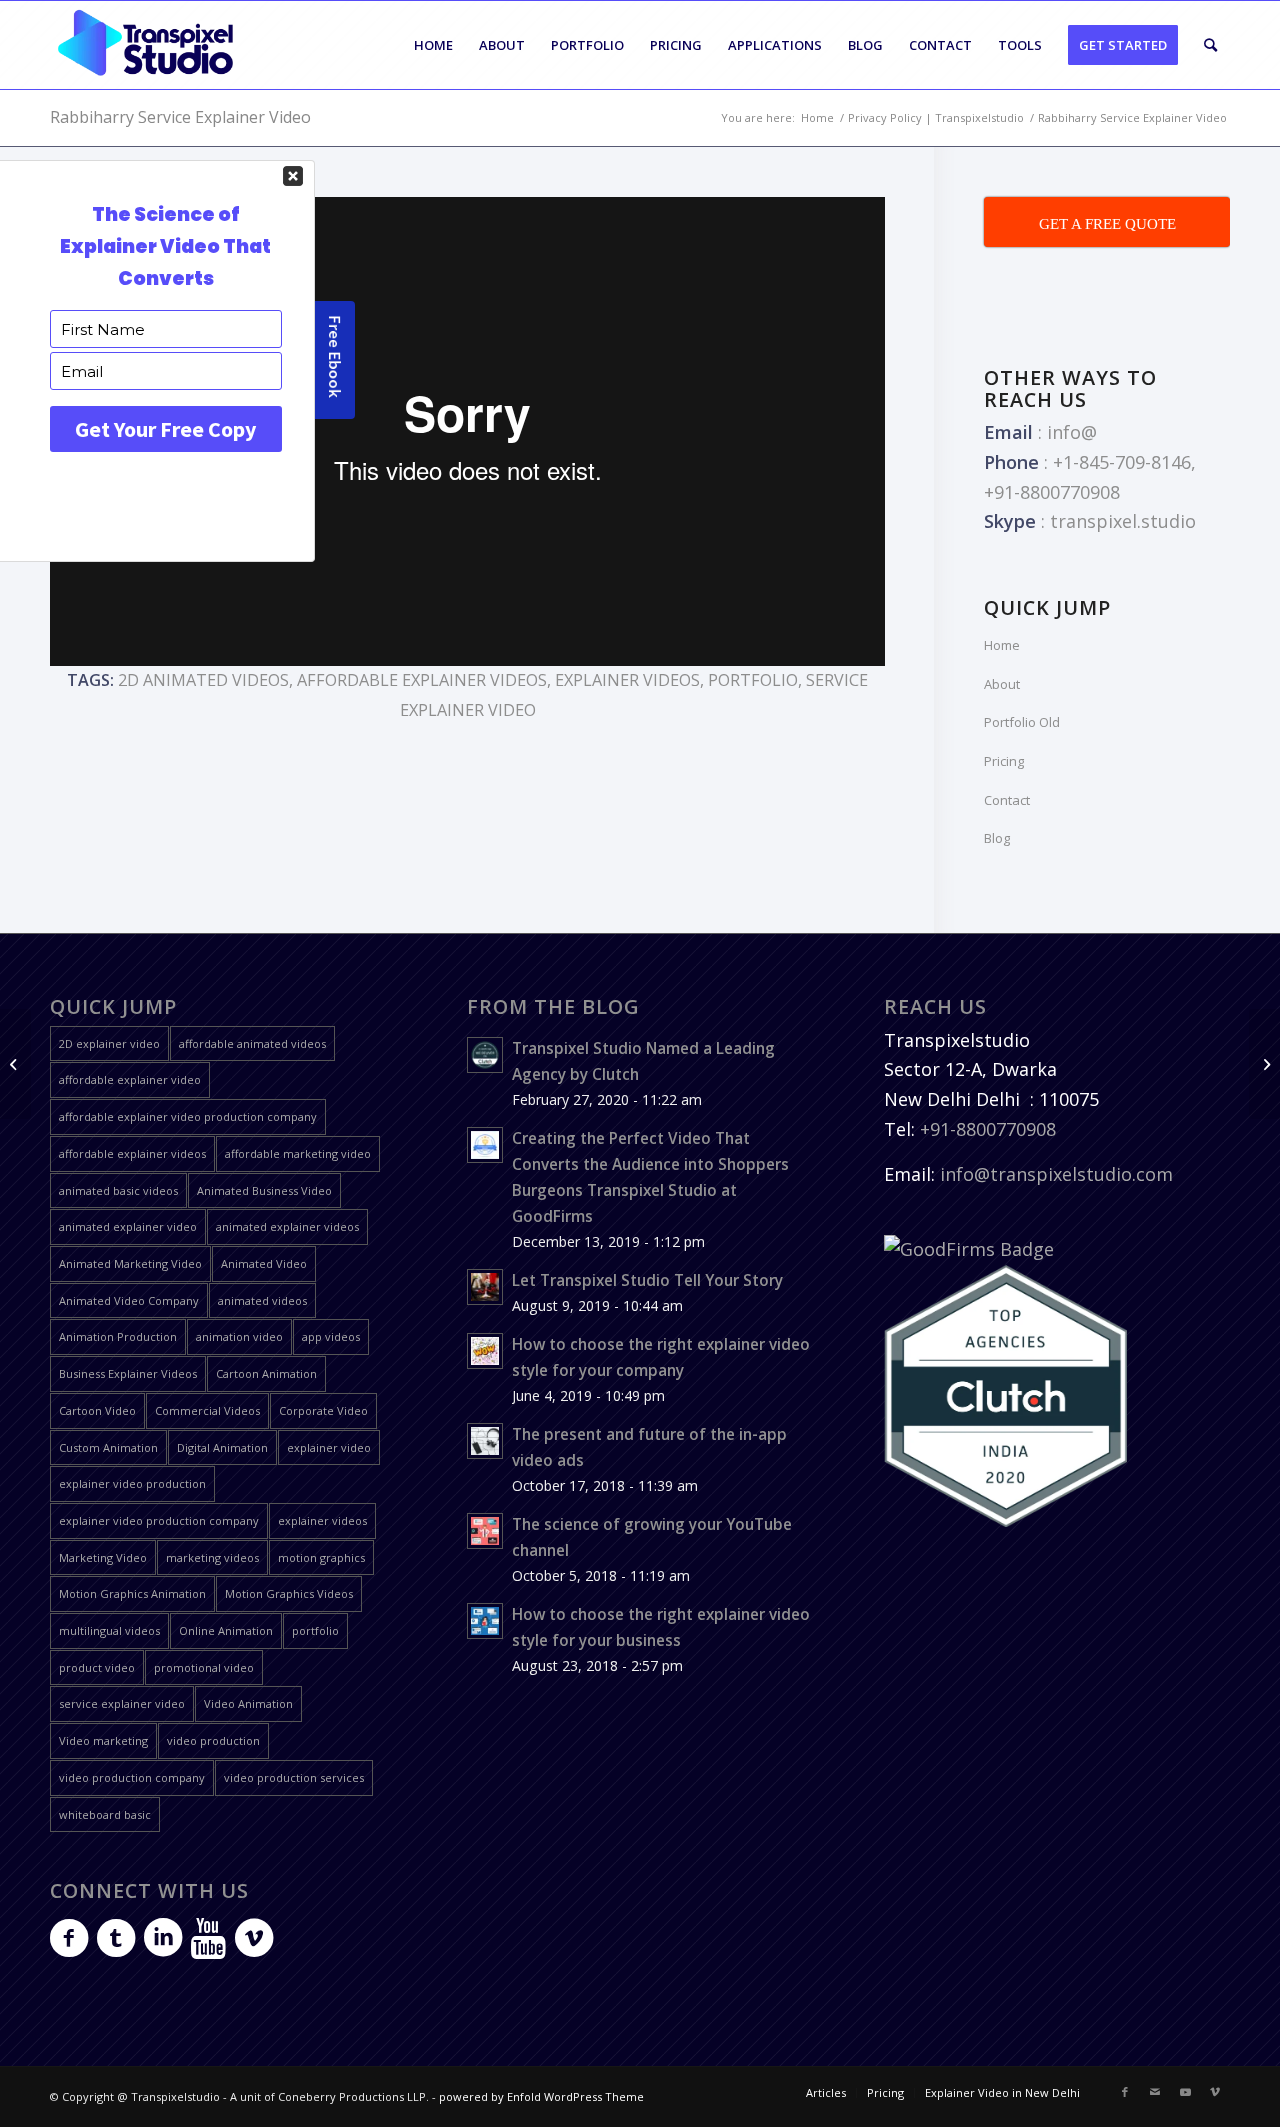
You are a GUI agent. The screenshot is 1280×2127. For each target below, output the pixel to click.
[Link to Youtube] (1185, 2092)
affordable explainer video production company (188, 1116)
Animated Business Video (264, 1190)
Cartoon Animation (266, 1373)
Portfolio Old (1022, 722)
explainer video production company (159, 1520)
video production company (132, 1777)
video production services (294, 1777)
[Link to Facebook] (1125, 2092)
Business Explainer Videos (128, 1373)
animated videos (262, 1300)
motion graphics (321, 1557)
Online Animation (226, 1630)
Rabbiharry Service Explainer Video (180, 117)
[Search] (1210, 45)
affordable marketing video (298, 1153)
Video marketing (103, 1740)
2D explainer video (109, 1043)
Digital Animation (222, 1447)
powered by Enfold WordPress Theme (541, 2096)
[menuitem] (433, 45)
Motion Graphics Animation (132, 1593)
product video (97, 1667)
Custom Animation (108, 1447)
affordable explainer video (130, 1079)
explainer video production (132, 1483)
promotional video (204, 1667)
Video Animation (248, 1703)
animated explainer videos (287, 1226)
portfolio (753, 680)
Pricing (1004, 761)
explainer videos (627, 680)
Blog (997, 838)
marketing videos (212, 1557)
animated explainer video (128, 1226)
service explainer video (122, 1703)
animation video (239, 1336)
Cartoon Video (97, 1410)
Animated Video (264, 1263)
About (1002, 684)
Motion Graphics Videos (289, 1593)
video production (213, 1740)
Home (1002, 645)
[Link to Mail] (1155, 2092)
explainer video (329, 1447)
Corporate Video (323, 1410)
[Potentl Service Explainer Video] (15, 1064)
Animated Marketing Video (130, 1263)
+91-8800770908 (988, 1129)
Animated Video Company (129, 1300)
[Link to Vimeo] (1215, 2092)
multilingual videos (109, 1630)
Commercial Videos (207, 1410)
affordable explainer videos (422, 680)
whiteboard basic (105, 1814)
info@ (1072, 432)
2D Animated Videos (203, 680)
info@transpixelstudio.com (1056, 1174)
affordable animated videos (252, 1043)
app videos (331, 1336)
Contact (1007, 800)
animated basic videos (118, 1190)
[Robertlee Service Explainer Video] (1264, 1064)
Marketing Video (103, 1557)
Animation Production (118, 1336)
